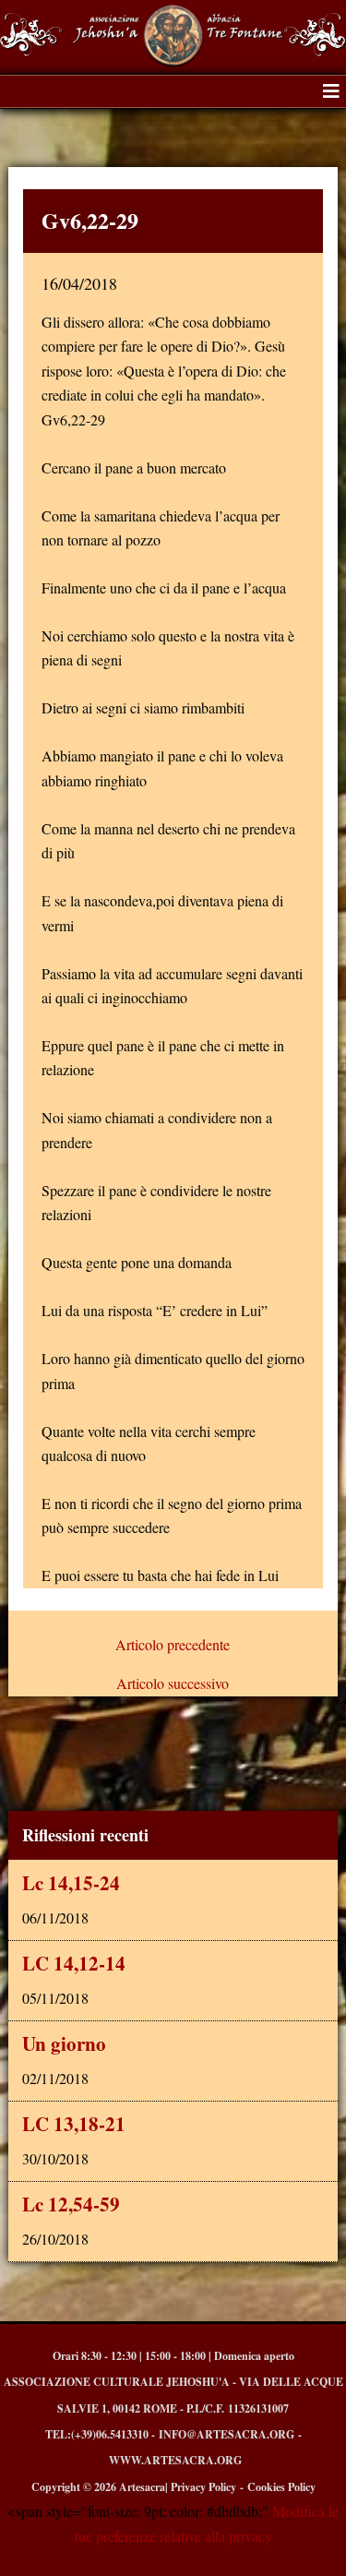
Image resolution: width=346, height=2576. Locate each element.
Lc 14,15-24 (71, 1883)
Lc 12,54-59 (71, 2204)
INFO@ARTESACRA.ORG (227, 2434)
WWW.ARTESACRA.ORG (175, 2460)
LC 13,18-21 (74, 2124)
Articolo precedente (173, 1645)
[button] (331, 91)
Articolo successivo (173, 1683)
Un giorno (64, 2043)
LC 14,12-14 (74, 1963)
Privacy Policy (203, 2487)
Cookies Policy (281, 2487)
